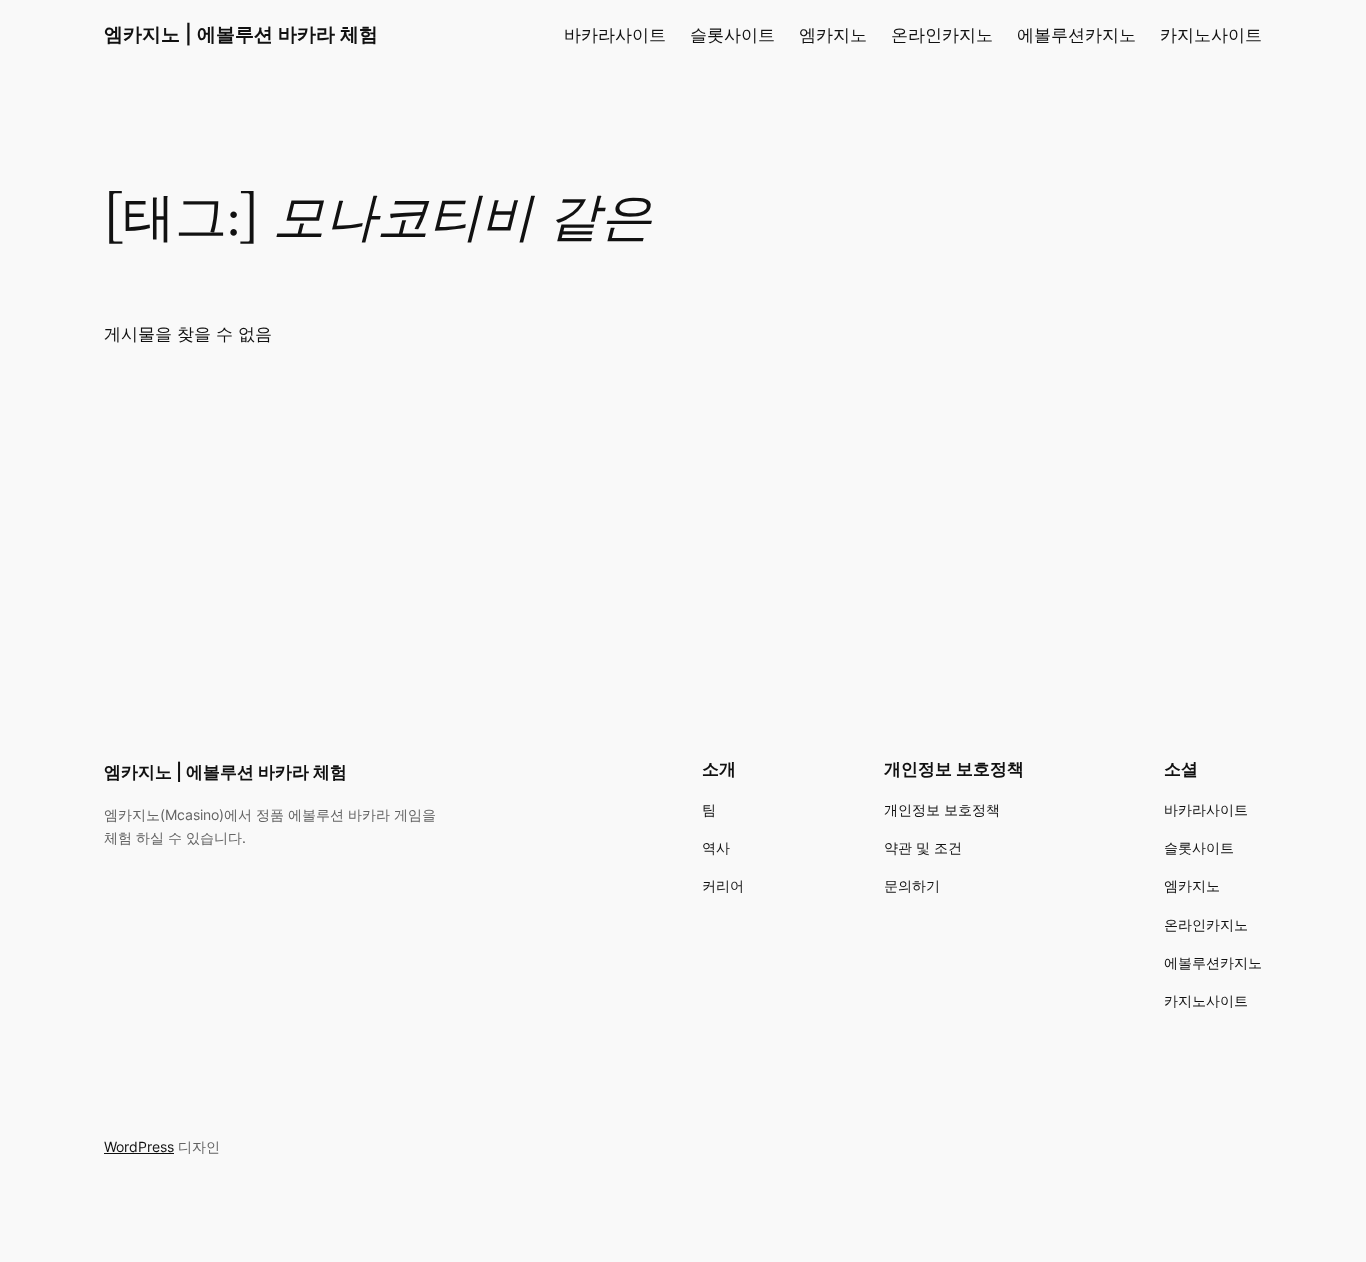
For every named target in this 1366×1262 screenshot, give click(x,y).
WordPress (139, 1146)
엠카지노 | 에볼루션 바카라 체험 (241, 34)
